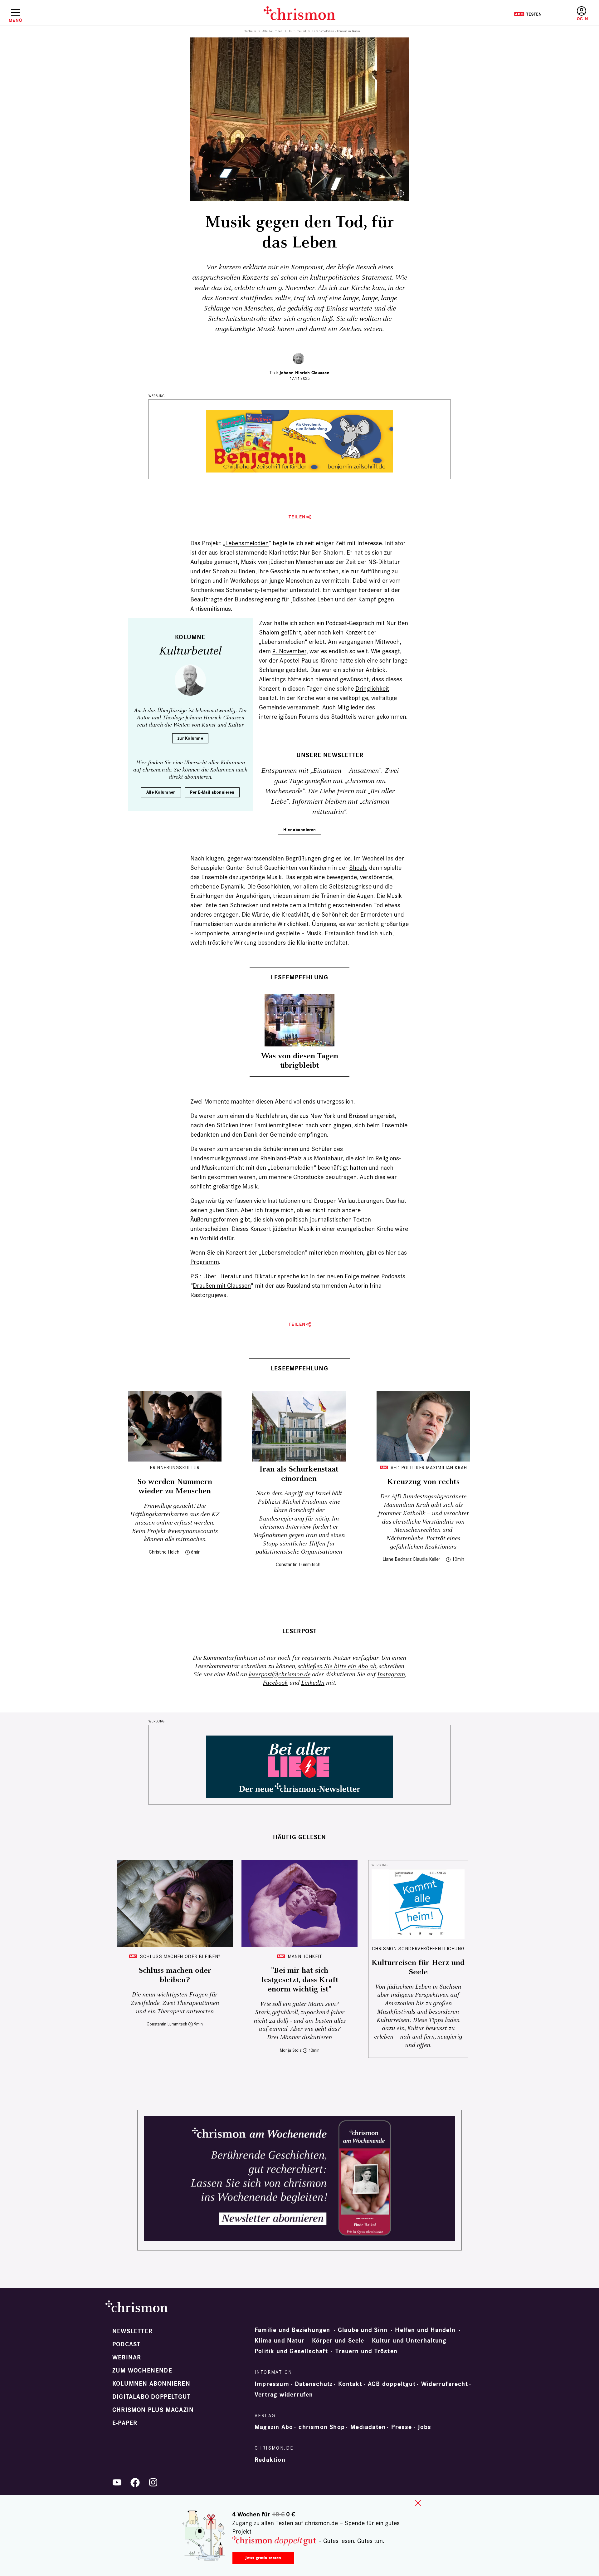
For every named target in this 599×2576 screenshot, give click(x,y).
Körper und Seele (338, 2341)
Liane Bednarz (397, 1559)
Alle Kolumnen (273, 31)
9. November (289, 651)
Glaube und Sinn (363, 2330)
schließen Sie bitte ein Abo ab (337, 1666)
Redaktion (270, 2460)
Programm (205, 1262)
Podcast (126, 2344)
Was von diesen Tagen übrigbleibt (300, 1061)
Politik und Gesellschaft (291, 2351)
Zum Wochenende (142, 2371)
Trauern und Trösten (366, 2351)
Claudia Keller (426, 1559)
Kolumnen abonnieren (151, 2384)
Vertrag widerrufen (284, 2395)
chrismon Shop (322, 2427)
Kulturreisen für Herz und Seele (418, 1967)
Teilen (297, 517)
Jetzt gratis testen (263, 2558)
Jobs (425, 2427)
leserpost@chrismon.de (280, 1675)
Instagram (391, 1675)
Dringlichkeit (372, 688)
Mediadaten (368, 2427)
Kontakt (350, 2384)
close (418, 2503)
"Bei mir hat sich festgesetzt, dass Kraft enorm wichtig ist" (300, 1980)
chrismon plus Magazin (153, 2410)
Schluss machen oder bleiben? (180, 1956)
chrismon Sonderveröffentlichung (418, 1949)
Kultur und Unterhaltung (409, 2341)
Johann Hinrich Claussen (304, 373)
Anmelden (581, 14)
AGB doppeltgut (392, 2384)
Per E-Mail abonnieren (212, 792)
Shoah (358, 868)
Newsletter (132, 2331)
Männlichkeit (305, 1956)
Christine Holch (164, 1552)
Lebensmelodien (247, 543)
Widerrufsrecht (445, 2384)
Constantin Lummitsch (298, 1564)
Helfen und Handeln (425, 2330)
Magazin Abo (274, 2427)
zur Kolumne (190, 738)
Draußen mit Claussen (222, 1286)
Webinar (127, 2358)
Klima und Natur (280, 2341)
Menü (15, 20)
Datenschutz (314, 2384)
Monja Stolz (291, 2050)
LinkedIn (313, 1683)
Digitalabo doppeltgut (151, 2397)
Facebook (275, 1683)
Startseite (250, 31)
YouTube (117, 2482)
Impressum (272, 2384)
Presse (402, 2427)
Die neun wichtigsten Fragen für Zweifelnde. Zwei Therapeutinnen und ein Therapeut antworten (175, 2003)
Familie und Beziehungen (292, 2330)
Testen (528, 14)
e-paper (125, 2423)
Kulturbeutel (297, 31)
